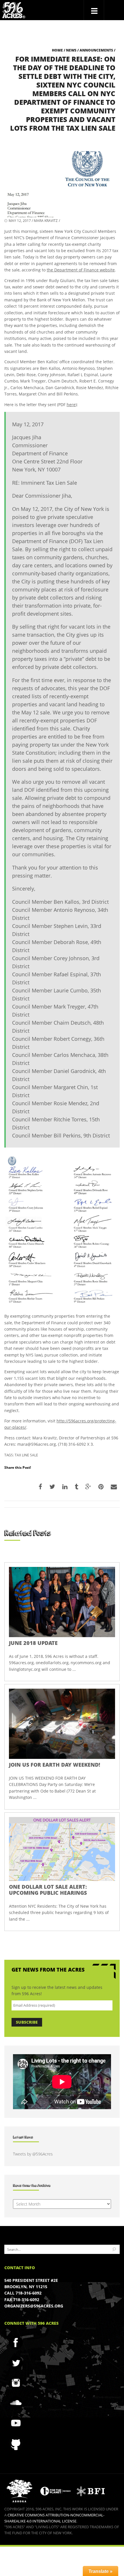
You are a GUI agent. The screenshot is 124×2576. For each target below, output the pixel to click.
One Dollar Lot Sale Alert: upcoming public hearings (48, 1890)
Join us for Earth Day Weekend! (55, 1765)
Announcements (96, 50)
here (71, 405)
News (71, 50)
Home (57, 50)
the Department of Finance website (81, 270)
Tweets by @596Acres (33, 2154)
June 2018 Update (33, 1643)
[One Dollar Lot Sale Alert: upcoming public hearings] (62, 1849)
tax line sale (26, 1455)
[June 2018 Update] (62, 1602)
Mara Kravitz (46, 221)
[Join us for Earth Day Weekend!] (62, 1724)
